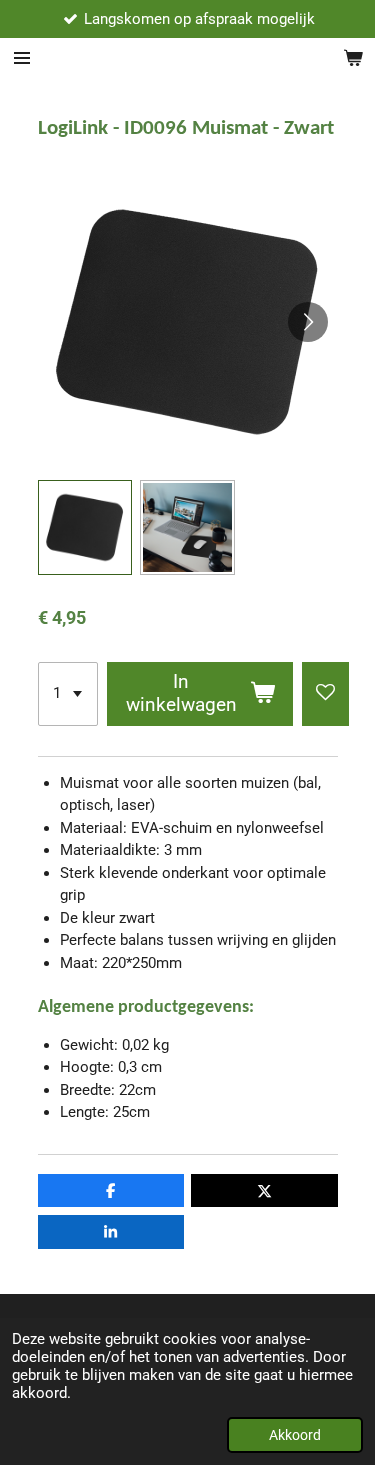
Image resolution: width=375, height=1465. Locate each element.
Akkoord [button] (295, 1435)
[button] (85, 527)
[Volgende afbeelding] (308, 322)
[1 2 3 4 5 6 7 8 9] (68, 694)
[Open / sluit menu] (22, 58)
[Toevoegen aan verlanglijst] (325, 694)
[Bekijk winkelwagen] (353, 58)
